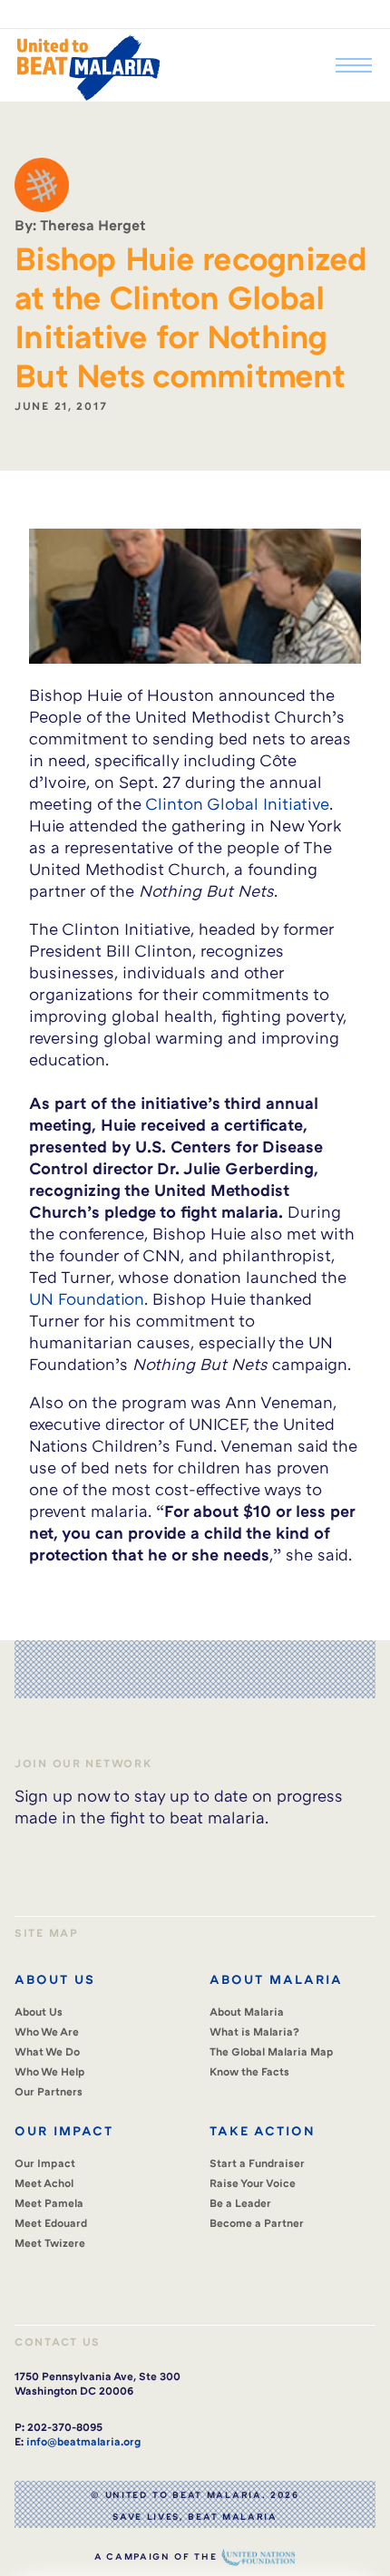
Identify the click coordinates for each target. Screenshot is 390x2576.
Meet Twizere (50, 2243)
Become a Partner (257, 2223)
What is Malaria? (254, 2032)
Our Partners (49, 2091)
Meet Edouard (51, 2223)
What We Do (47, 2051)
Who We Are (47, 2032)
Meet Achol (44, 2183)
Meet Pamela (49, 2203)
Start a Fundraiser (257, 2163)
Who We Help (50, 2071)
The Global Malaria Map (272, 2051)
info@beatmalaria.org (83, 2441)
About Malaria (247, 2012)
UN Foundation (87, 1298)
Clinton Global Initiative (237, 803)
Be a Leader (240, 2203)
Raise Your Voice (253, 2183)
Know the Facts (249, 2071)
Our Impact (45, 2163)
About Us (39, 2012)
